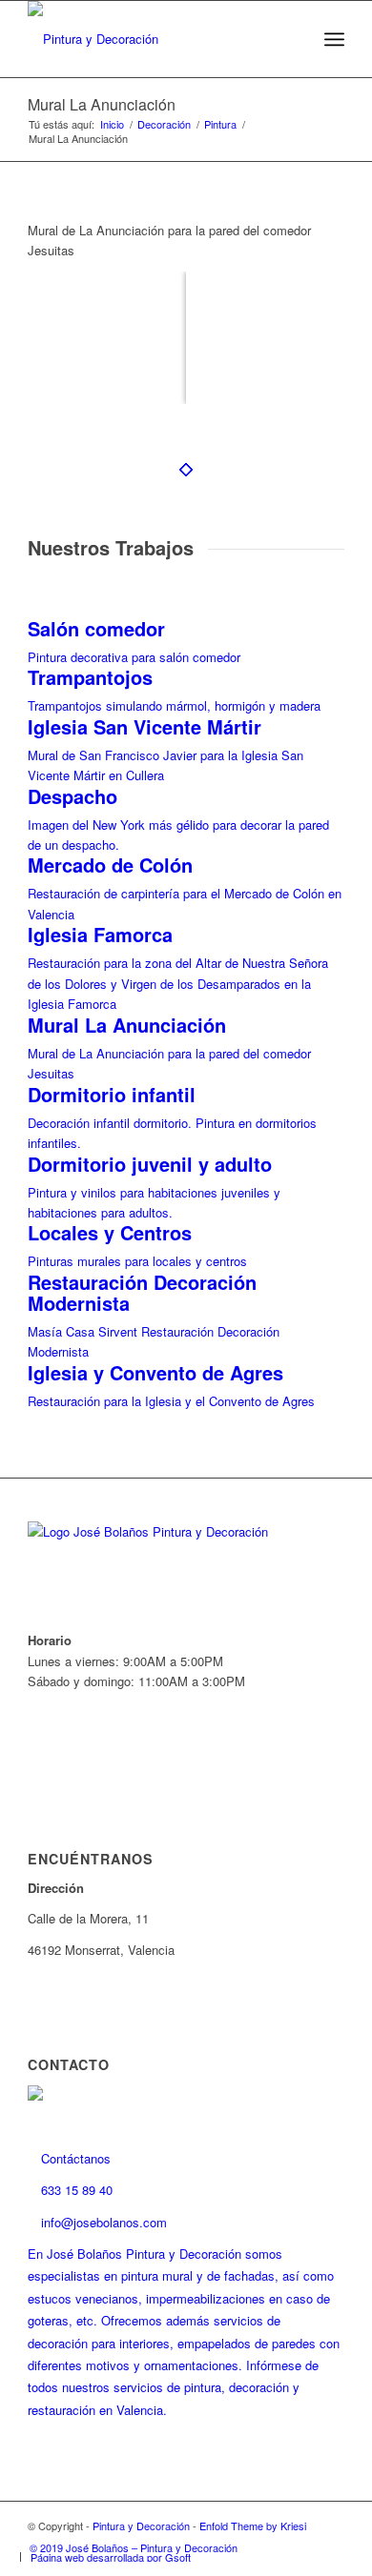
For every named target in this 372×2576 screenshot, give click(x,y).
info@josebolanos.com (102, 2222)
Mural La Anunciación (102, 104)
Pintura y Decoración (141, 2526)
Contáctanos (74, 2158)
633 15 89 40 (75, 2190)
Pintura (220, 124)
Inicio (112, 124)
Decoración (164, 124)
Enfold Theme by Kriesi (253, 2526)
